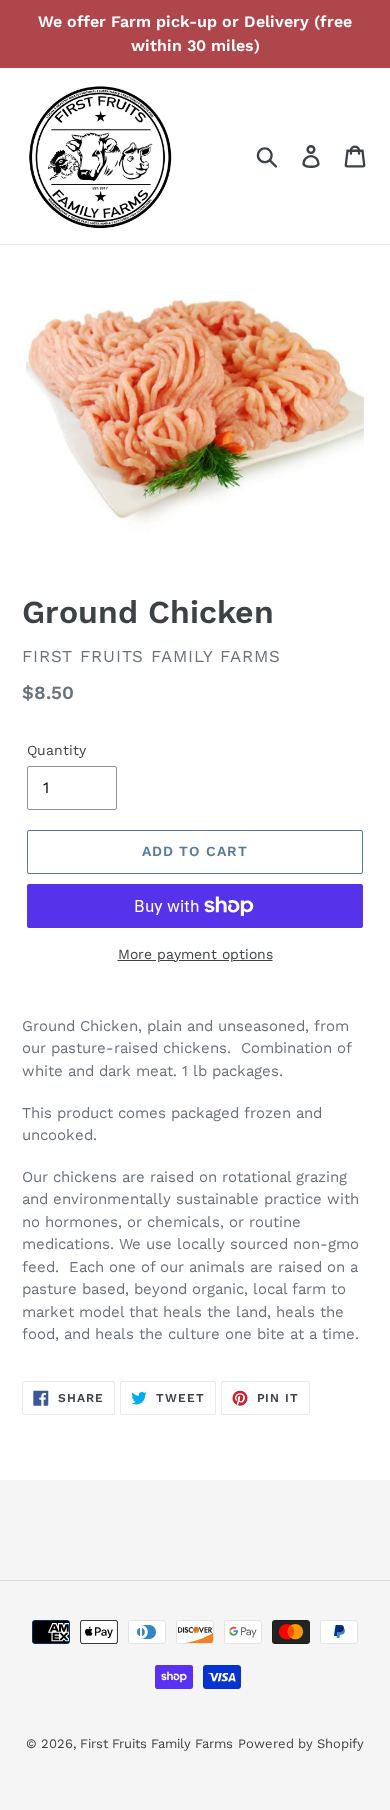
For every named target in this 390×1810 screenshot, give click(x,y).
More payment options (195, 954)
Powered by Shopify (301, 1743)
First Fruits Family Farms (156, 1743)
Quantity (56, 750)
